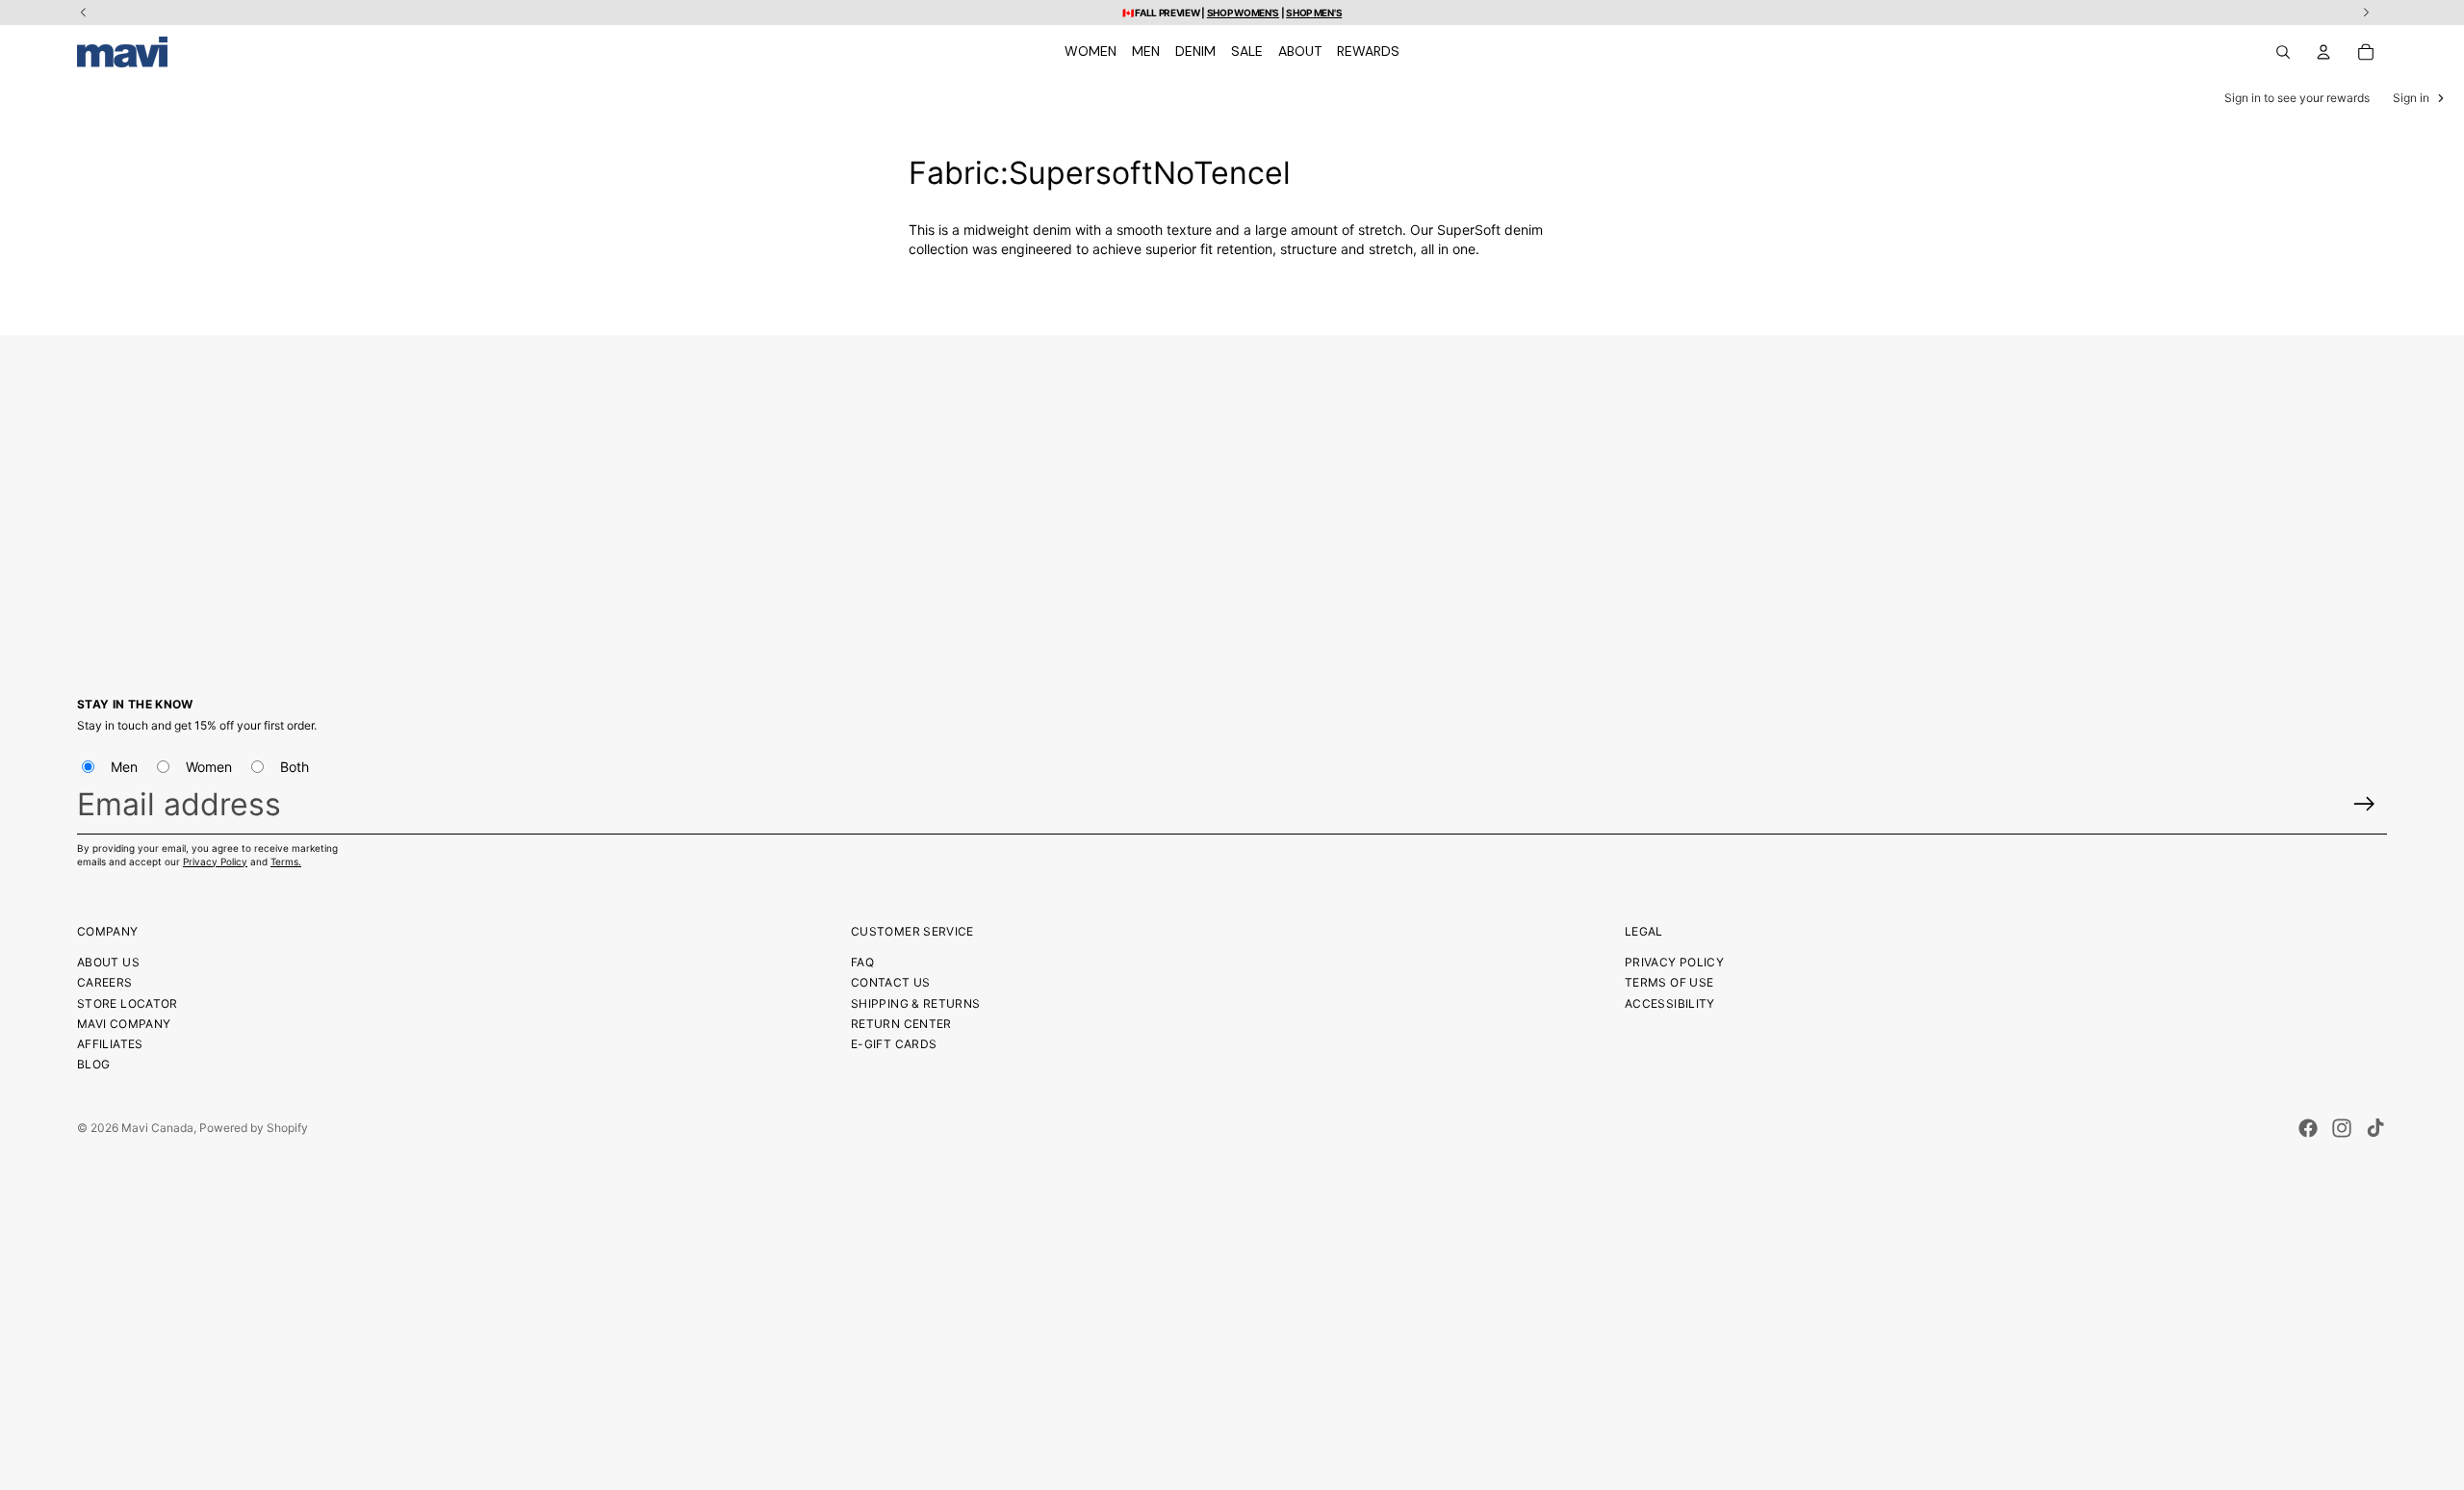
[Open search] (2283, 52)
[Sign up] (2364, 804)
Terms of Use (1669, 982)
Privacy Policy (215, 861)
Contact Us (891, 982)
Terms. (286, 861)
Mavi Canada (157, 1128)
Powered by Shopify (254, 1128)
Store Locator (128, 1003)
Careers (105, 982)
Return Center (901, 1024)
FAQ (862, 962)
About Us (108, 962)
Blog (93, 1064)
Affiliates (110, 1044)
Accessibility (1670, 1003)
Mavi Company (124, 1024)
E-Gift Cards (894, 1044)
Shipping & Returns (915, 1003)
